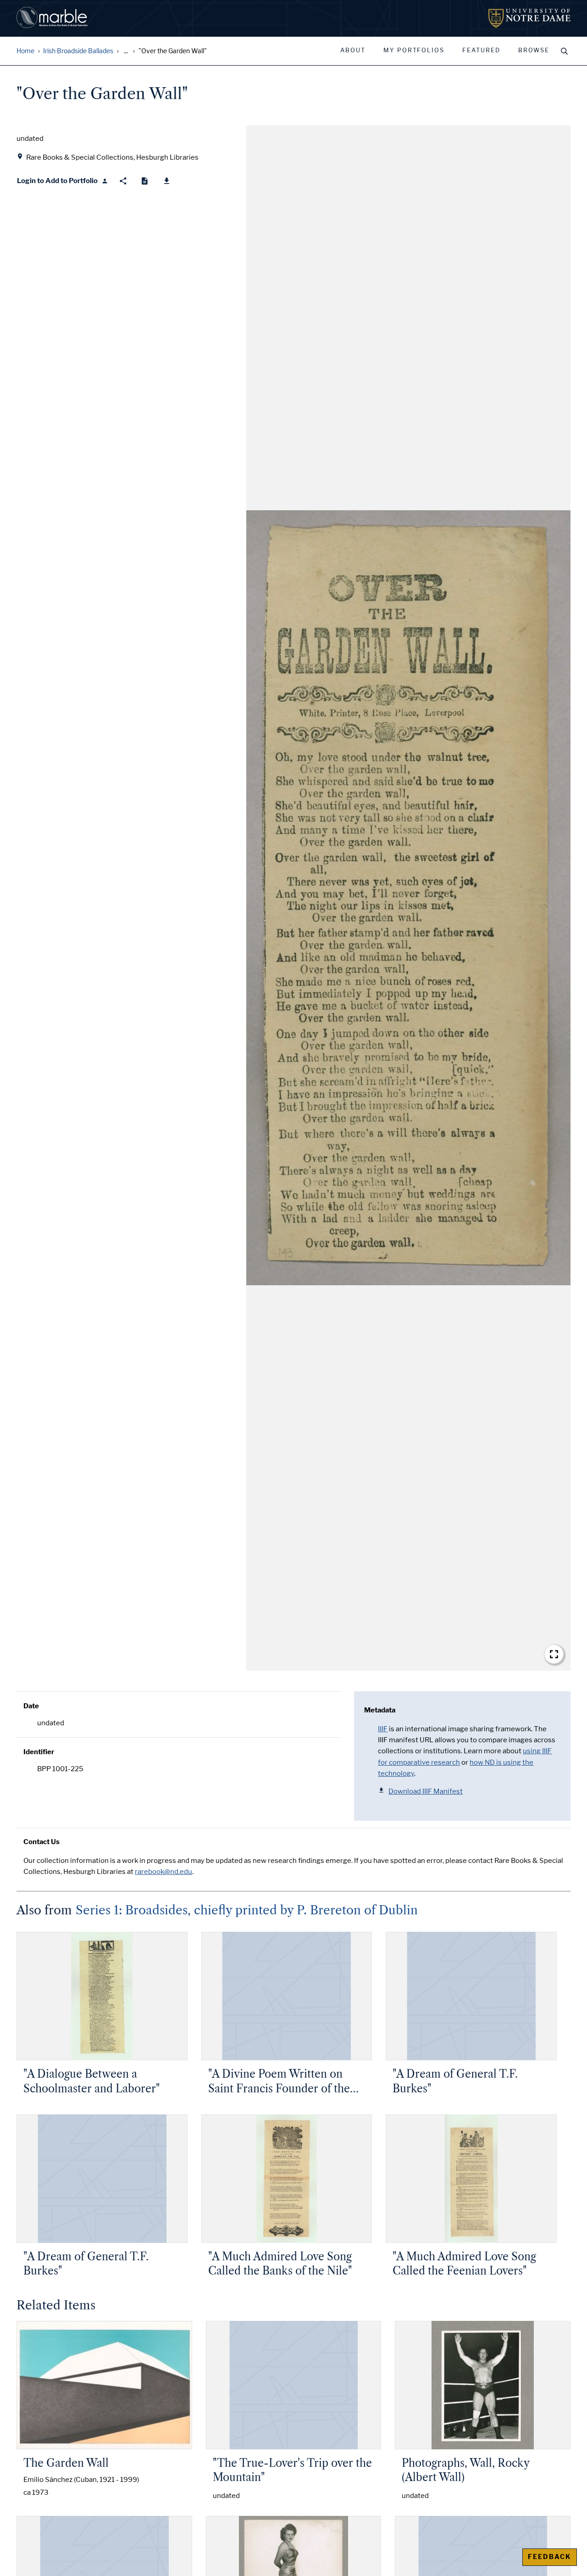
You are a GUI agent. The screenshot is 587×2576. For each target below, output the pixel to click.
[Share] (123, 181)
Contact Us (42, 1842)
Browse (534, 50)
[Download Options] (167, 181)
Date (31, 1706)
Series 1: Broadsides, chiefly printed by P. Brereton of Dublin (247, 1910)
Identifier (39, 1752)
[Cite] (145, 181)
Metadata (380, 1710)
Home (25, 51)
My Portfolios (414, 50)
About (353, 50)
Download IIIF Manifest (426, 1791)
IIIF (383, 1729)
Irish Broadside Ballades (78, 51)
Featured (481, 50)
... (126, 51)
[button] (408, 898)
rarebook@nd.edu (163, 1872)
